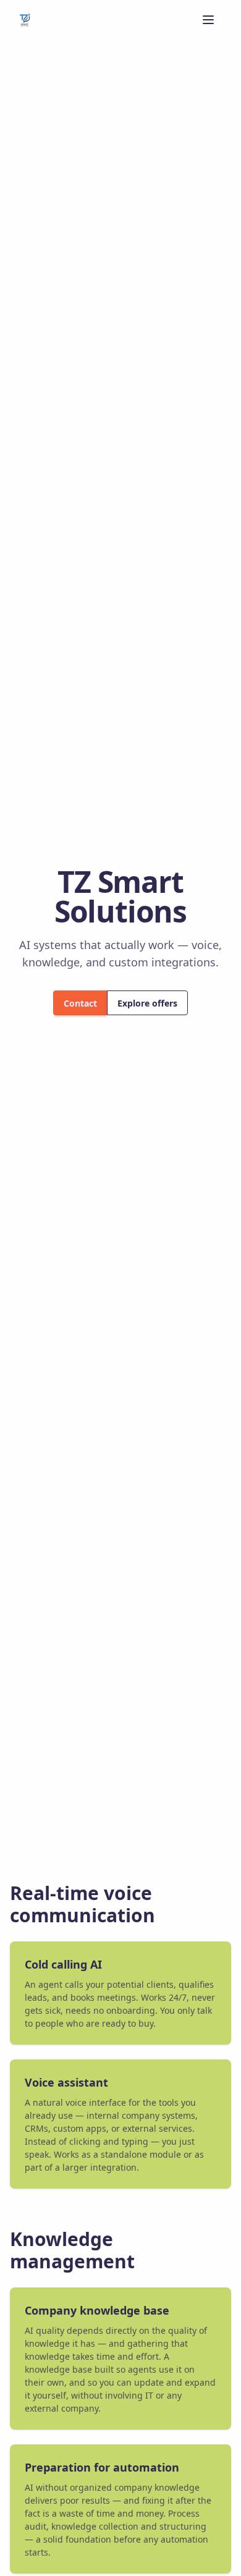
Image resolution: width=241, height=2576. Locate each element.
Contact (80, 1003)
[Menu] (208, 20)
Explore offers (147, 1003)
